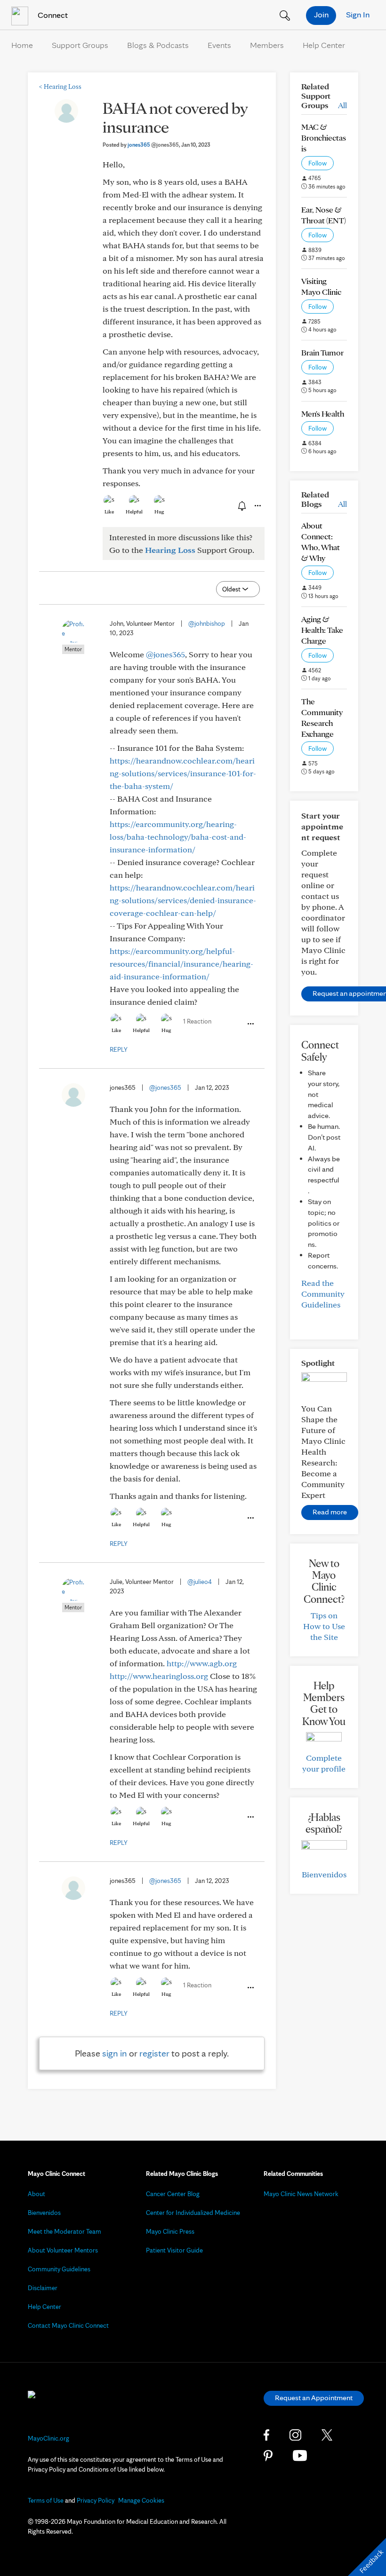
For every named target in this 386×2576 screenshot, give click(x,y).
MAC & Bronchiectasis (324, 138)
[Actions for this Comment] (250, 1024)
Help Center (324, 45)
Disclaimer (43, 2288)
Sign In (358, 14)
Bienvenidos (324, 1874)
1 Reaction (197, 1021)
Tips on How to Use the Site (324, 1626)
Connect (52, 15)
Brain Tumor (322, 352)
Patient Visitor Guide (174, 2250)
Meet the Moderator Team (64, 2231)
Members (267, 45)
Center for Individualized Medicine (193, 2213)
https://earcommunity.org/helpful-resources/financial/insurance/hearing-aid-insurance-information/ (181, 964)
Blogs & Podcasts (158, 45)
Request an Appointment (314, 2398)
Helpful (134, 512)
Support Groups (80, 45)
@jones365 (165, 654)
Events (219, 45)
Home (22, 45)
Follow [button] (318, 163)
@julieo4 (200, 1582)
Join (321, 14)
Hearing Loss (60, 87)
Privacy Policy (96, 2500)
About (36, 2194)
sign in (115, 2053)
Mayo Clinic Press (170, 2231)
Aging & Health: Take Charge (322, 630)
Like (109, 512)
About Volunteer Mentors (63, 2250)
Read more (330, 1512)
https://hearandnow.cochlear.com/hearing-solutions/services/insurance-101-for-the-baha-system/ (183, 773)
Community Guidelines (59, 2269)
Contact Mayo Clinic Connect (68, 2325)
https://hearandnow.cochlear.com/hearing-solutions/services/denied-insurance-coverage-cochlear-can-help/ (183, 900)
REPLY (119, 1049)
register (154, 2053)
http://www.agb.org (202, 1663)
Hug (159, 512)
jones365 (153, 145)
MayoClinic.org (48, 2438)
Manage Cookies (141, 2500)
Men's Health (323, 414)
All (342, 105)
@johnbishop (207, 623)
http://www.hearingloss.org (159, 1676)
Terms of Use (46, 2500)
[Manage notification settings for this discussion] (241, 505)
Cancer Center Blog (173, 2194)
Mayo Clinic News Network (301, 2194)
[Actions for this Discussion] (257, 506)
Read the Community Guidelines (323, 1294)
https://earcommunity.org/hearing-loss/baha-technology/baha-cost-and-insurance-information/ (178, 837)
